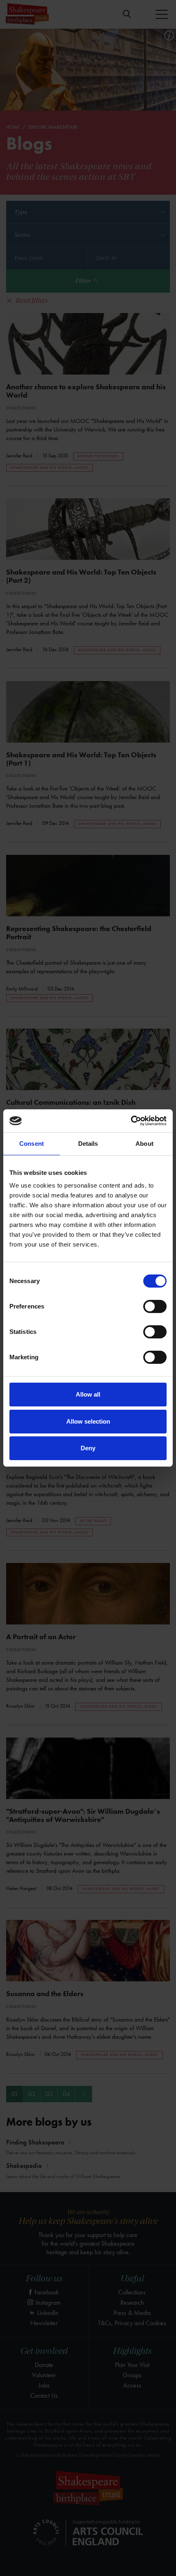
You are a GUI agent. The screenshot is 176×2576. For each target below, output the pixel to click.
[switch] (155, 1306)
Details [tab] (88, 1144)
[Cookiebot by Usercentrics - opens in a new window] (131, 1121)
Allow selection (88, 1421)
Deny (88, 1448)
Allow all (88, 1394)
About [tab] (144, 1144)
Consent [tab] (32, 1144)
